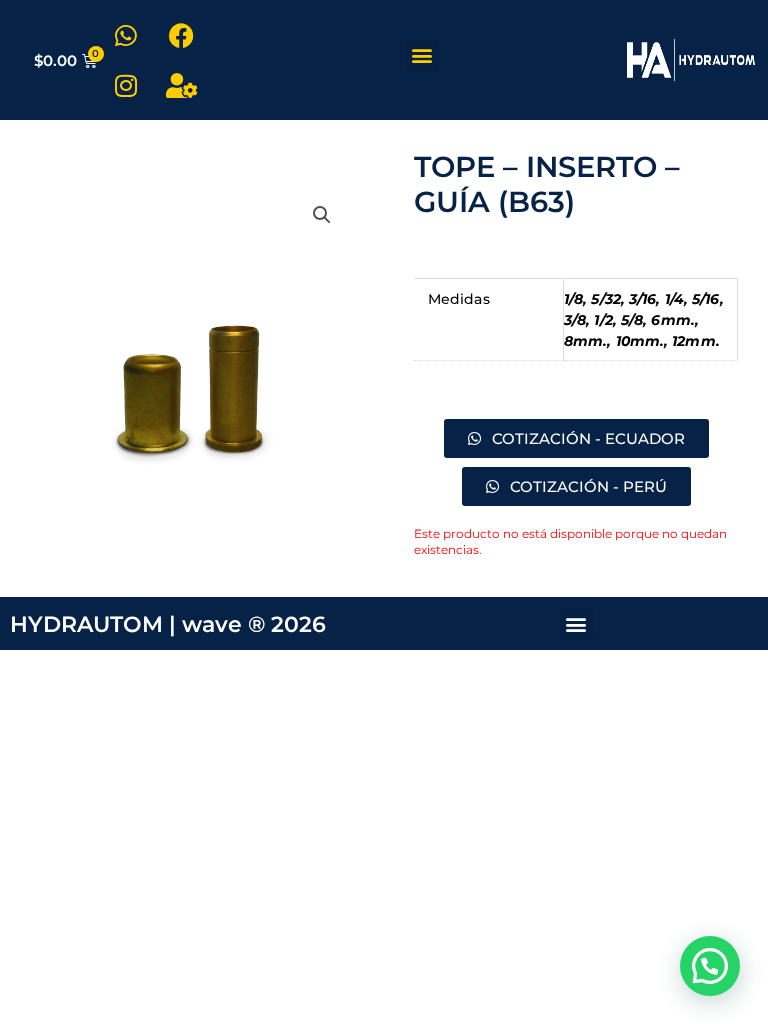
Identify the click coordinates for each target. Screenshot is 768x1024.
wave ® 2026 (254, 624)
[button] (422, 55)
